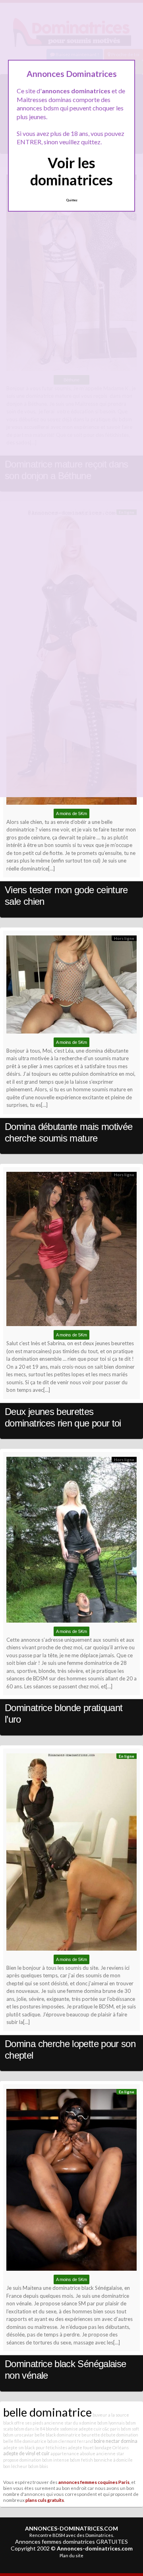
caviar (28, 2435)
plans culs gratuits (45, 2500)
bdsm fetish (81, 2460)
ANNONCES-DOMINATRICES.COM (71, 2528)
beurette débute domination (110, 2435)
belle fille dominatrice (25, 2441)
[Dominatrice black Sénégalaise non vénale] (71, 2182)
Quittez (72, 200)
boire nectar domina (116, 2441)
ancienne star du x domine (70, 2423)
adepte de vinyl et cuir (26, 2453)
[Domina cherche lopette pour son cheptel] (71, 1854)
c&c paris (111, 2429)
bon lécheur (15, 2466)
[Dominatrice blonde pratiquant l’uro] (71, 1541)
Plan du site (71, 2555)
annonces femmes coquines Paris (94, 2482)
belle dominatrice (47, 2412)
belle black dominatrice (58, 2435)
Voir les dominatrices (71, 171)
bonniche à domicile (113, 2460)
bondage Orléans (112, 2447)
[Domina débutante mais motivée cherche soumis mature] (71, 986)
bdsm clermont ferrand (70, 2441)
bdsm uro (12, 2435)
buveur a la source (111, 2415)
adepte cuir (90, 2429)
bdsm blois (38, 2466)
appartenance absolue (73, 2453)
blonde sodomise (62, 2429)
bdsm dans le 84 (29, 2429)
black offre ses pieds (23, 2423)
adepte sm (14, 2447)
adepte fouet (81, 2447)
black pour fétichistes (46, 2447)
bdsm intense (56, 2460)
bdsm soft (130, 2429)
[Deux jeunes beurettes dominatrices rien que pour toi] (71, 1251)
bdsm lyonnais (111, 2423)
